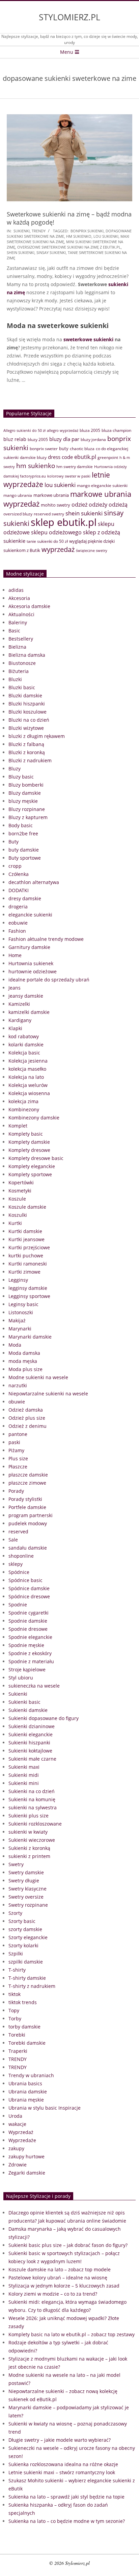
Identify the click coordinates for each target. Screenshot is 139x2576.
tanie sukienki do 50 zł (47, 541)
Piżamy (16, 1450)
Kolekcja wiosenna (29, 1093)
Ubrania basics (25, 2083)
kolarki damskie (26, 1045)
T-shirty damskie (27, 1978)
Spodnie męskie (26, 1645)
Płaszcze (18, 1467)
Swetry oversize (26, 1897)
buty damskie (24, 850)
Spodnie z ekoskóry (30, 1653)
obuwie (17, 1402)
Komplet (18, 1126)
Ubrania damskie (28, 2092)
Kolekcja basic (24, 1053)
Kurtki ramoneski (28, 1264)
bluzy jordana (93, 439)
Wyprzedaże (22, 2140)
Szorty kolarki (23, 1945)
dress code (60, 457)
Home (15, 955)
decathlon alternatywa (34, 882)
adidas (16, 590)
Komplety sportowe (30, 1174)
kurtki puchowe (26, 1256)
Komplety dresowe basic (36, 1158)
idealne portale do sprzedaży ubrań (49, 980)
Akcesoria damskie (29, 606)
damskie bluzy (33, 457)
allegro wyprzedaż (63, 431)
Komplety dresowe (29, 1150)
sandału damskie (28, 1548)
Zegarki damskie (27, 2173)
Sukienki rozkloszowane (35, 1824)
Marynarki (20, 1329)
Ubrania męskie (26, 2100)
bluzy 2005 (38, 439)
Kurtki (15, 1223)
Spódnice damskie (29, 1588)
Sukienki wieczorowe (32, 1840)
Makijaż (17, 1320)
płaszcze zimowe (27, 1483)
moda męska (23, 1361)
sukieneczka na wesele (34, 1686)
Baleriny (18, 622)
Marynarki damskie (30, 1337)
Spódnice (19, 1572)
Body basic (21, 825)
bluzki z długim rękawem (37, 736)
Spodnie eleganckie (30, 1637)
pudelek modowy (28, 1523)
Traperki (18, 2051)
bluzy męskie (23, 801)
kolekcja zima (23, 1101)
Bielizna (17, 647)
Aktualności (21, 614)
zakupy (16, 2148)
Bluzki (15, 679)
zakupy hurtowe (26, 2156)
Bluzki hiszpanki (27, 704)
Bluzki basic (22, 687)
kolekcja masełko (27, 1069)
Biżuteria (19, 671)
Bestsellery (21, 639)
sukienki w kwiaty (28, 1832)
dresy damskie (25, 898)
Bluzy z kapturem (28, 817)
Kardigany (20, 1020)
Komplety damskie (29, 1142)
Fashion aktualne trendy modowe (46, 939)
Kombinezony (24, 1109)
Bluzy (15, 769)
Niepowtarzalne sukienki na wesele (48, 1394)
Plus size (18, 1458)
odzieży (98, 505)
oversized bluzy (18, 514)
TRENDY (39, 231)
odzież (79, 504)
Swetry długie (24, 1881)
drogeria (18, 907)
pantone (18, 1434)
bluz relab (15, 439)
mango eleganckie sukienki (102, 485)
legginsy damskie (28, 1288)
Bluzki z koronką (27, 752)
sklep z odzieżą (102, 532)
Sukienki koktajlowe (30, 1751)
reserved (18, 1531)
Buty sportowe (25, 858)
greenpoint (108, 457)
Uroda (15, 2116)
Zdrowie (18, 2165)
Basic (14, 631)
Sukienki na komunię (32, 1799)
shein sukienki (21, 252)
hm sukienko (79, 236)
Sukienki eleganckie (31, 1734)
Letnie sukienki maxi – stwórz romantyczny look (62, 2472)
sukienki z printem (29, 1856)
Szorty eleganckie (28, 1937)
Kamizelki (19, 1004)
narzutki (18, 1385)
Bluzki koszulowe (27, 712)
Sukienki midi (24, 1775)
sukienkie (14, 541)
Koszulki (18, 1215)
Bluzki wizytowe (26, 728)
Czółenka (19, 874)
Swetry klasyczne (27, 1889)
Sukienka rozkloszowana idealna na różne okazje (63, 2464)
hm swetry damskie (75, 467)
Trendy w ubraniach (31, 2075)
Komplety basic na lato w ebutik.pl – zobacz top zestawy (72, 2334)
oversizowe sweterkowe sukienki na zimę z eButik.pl (69, 247)
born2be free (23, 833)
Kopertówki (21, 1182)
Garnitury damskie (29, 947)
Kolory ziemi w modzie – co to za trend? (53, 2294)
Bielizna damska (27, 655)
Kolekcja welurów (28, 1085)
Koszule (17, 1199)
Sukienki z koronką (29, 1848)
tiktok (15, 1994)
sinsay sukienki (51, 252)
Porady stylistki (25, 1499)
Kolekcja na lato (26, 1077)
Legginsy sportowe (29, 1296)
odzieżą (118, 505)
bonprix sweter (44, 449)
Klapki (15, 1028)
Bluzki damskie (25, 695)
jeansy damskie (26, 996)
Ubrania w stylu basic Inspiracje (45, 2108)
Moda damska (24, 1353)
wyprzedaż (58, 549)
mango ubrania (18, 495)
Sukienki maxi (24, 1767)
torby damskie (24, 2027)
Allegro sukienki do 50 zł (24, 430)
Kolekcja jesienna (28, 1061)
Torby (15, 2018)
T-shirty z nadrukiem (32, 1986)
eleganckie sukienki (30, 915)
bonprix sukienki (87, 231)
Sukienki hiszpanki (29, 1743)
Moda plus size (25, 1369)
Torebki (17, 2035)
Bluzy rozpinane (27, 809)
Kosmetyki (20, 1191)
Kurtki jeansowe (26, 1239)
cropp (15, 866)
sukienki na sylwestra (33, 1807)
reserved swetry (49, 514)
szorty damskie (25, 1929)
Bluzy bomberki (26, 785)
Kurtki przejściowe (29, 1247)
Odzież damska (26, 1410)
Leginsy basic (23, 1304)
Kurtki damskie (25, 1231)
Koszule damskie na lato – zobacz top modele (60, 2269)
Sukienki (22, 231)
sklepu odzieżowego (56, 532)
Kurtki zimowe (24, 1272)
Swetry (16, 1864)
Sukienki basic (24, 1702)
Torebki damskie (27, 2043)
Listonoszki (21, 1312)
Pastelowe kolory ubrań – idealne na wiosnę (58, 2278)
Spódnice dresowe (29, 1596)
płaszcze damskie (28, 1475)
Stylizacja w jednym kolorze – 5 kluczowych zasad (64, 2286)
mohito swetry (55, 505)
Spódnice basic (25, 1580)
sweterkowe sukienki (88, 339)
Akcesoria (19, 598)
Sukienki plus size (29, 1816)
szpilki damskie (26, 1962)
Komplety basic (26, 1134)
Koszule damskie (27, 1207)
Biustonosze (22, 663)
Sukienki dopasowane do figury (44, 1718)
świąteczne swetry (92, 551)
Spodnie (18, 1605)
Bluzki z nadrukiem (30, 760)
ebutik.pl (85, 457)
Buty (13, 842)
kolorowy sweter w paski (69, 476)
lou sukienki (106, 236)
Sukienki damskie (28, 1710)
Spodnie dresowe (28, 1629)
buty (64, 448)
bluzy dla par (64, 439)
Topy (14, 2010)
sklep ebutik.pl (64, 522)
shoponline (21, 1556)
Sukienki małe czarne (32, 1759)
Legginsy (18, 1280)
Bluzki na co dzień (29, 720)
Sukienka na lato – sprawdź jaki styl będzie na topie (66, 2497)
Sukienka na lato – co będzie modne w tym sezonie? (67, 2521)
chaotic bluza (82, 449)
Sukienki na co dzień (32, 1791)
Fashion (17, 931)
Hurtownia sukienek (31, 963)
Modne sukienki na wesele (38, 1377)
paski (14, 1442)
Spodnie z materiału (31, 1661)
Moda (15, 1345)
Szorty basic (22, 1921)
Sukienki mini (24, 1783)
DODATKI (19, 890)
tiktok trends (23, 2002)
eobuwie (18, 923)
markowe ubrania (51, 495)
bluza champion (116, 430)
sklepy (16, 1564)
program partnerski (31, 1515)
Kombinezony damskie (34, 1118)
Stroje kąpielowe (27, 1669)
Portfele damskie (27, 1507)
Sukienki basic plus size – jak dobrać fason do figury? (68, 2245)
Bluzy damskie (25, 793)
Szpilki (16, 1954)
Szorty (15, 1913)
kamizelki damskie (29, 1012)
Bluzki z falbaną (26, 744)
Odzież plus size (27, 1418)
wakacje (17, 2124)
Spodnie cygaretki (29, 1613)
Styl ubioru (21, 1678)
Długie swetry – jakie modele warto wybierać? (60, 2440)
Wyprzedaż (21, 2132)
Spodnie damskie (28, 1621)
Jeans (15, 988)
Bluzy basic (21, 777)
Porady (16, 1491)
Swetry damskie (26, 1872)
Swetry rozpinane (28, 1905)
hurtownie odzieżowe (33, 971)
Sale (13, 1540)
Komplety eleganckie (32, 1166)
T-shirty (17, 1970)
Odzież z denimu (27, 1426)
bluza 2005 (90, 430)
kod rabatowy (24, 1036)
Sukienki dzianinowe (32, 1726)
